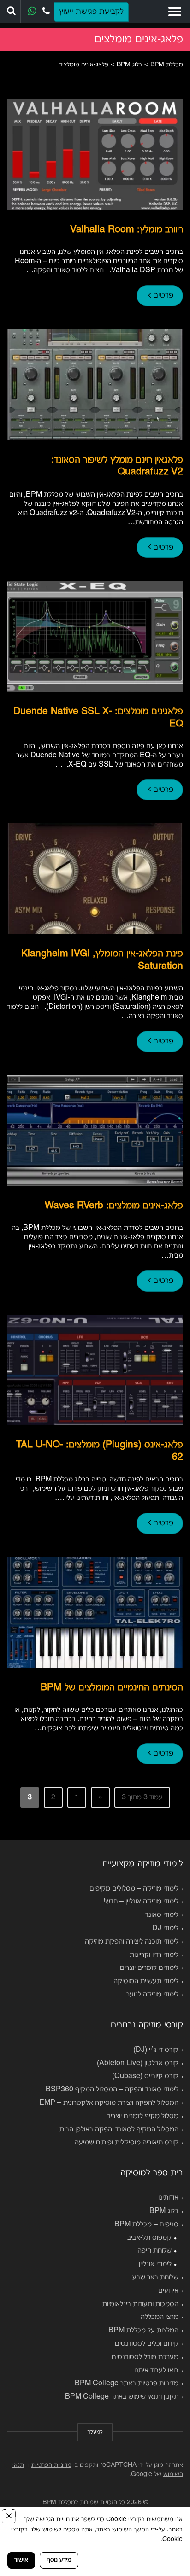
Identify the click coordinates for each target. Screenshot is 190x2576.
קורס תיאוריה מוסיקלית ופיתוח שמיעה (127, 2143)
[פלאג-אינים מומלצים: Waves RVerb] (95, 1131)
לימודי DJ (165, 1928)
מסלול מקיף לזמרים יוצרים (142, 2116)
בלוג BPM (164, 2211)
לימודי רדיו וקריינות (154, 1955)
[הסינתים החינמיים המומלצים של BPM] (95, 1613)
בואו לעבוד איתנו (156, 2371)
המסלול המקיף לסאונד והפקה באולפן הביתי (118, 2130)
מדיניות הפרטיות (51, 2465)
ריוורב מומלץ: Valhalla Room (127, 230)
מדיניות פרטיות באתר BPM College (127, 2383)
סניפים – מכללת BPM (146, 2225)
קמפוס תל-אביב (149, 2238)
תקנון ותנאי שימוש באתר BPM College (122, 2397)
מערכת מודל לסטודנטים (145, 2357)
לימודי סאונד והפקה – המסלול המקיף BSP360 (112, 2090)
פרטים (162, 296)
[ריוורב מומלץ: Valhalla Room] (95, 155)
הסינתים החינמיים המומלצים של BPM (112, 1688)
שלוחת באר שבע (155, 2277)
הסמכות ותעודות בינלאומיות (140, 2304)
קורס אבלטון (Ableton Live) (138, 2063)
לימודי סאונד (162, 1915)
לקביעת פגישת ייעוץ (91, 12)
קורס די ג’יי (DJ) (156, 2050)
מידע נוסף (59, 2560)
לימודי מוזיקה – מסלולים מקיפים (134, 1889)
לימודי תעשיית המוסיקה (146, 1981)
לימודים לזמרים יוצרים (149, 1968)
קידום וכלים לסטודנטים (147, 2344)
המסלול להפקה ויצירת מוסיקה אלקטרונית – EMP (109, 2103)
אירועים (168, 2291)
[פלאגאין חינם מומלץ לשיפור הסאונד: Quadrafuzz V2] (95, 385)
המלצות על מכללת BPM (143, 2330)
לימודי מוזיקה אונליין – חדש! (141, 1902)
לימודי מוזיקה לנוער (152, 1995)
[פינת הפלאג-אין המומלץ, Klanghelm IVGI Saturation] (95, 879)
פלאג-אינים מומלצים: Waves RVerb (114, 1206)
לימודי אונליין (155, 2264)
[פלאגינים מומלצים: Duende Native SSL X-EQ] (95, 636)
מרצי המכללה (160, 2317)
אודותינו (168, 2198)
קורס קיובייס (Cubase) (145, 2076)
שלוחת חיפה (154, 2251)
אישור (21, 2560)
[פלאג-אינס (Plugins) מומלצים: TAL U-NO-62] (95, 1370)
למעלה (95, 2432)
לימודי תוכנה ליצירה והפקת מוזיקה (132, 1942)
